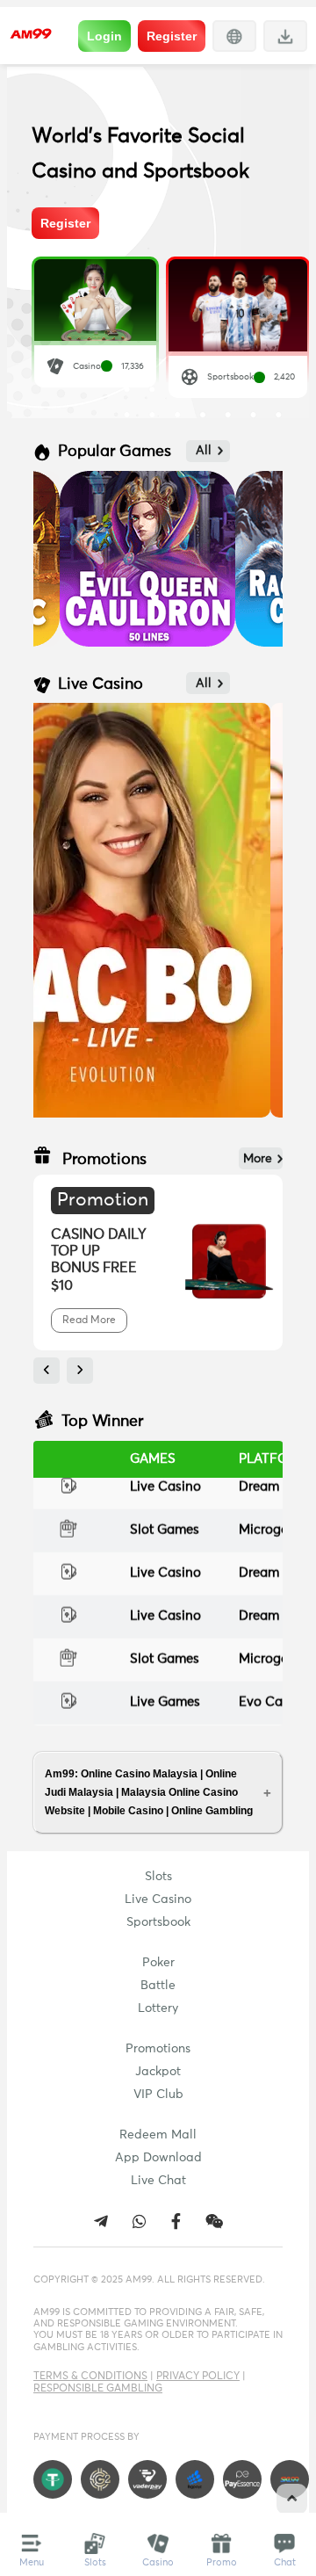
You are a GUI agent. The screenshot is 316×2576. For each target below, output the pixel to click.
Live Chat (158, 2181)
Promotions (158, 2049)
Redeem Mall (158, 2135)
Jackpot (158, 2072)
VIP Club (158, 2095)
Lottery (158, 2008)
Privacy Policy (198, 2377)
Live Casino (158, 1899)
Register (172, 36)
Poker (158, 1963)
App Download (158, 2158)
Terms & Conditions (90, 2377)
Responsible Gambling (98, 2389)
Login (104, 36)
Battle (158, 1986)
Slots (158, 1877)
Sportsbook (158, 1922)
